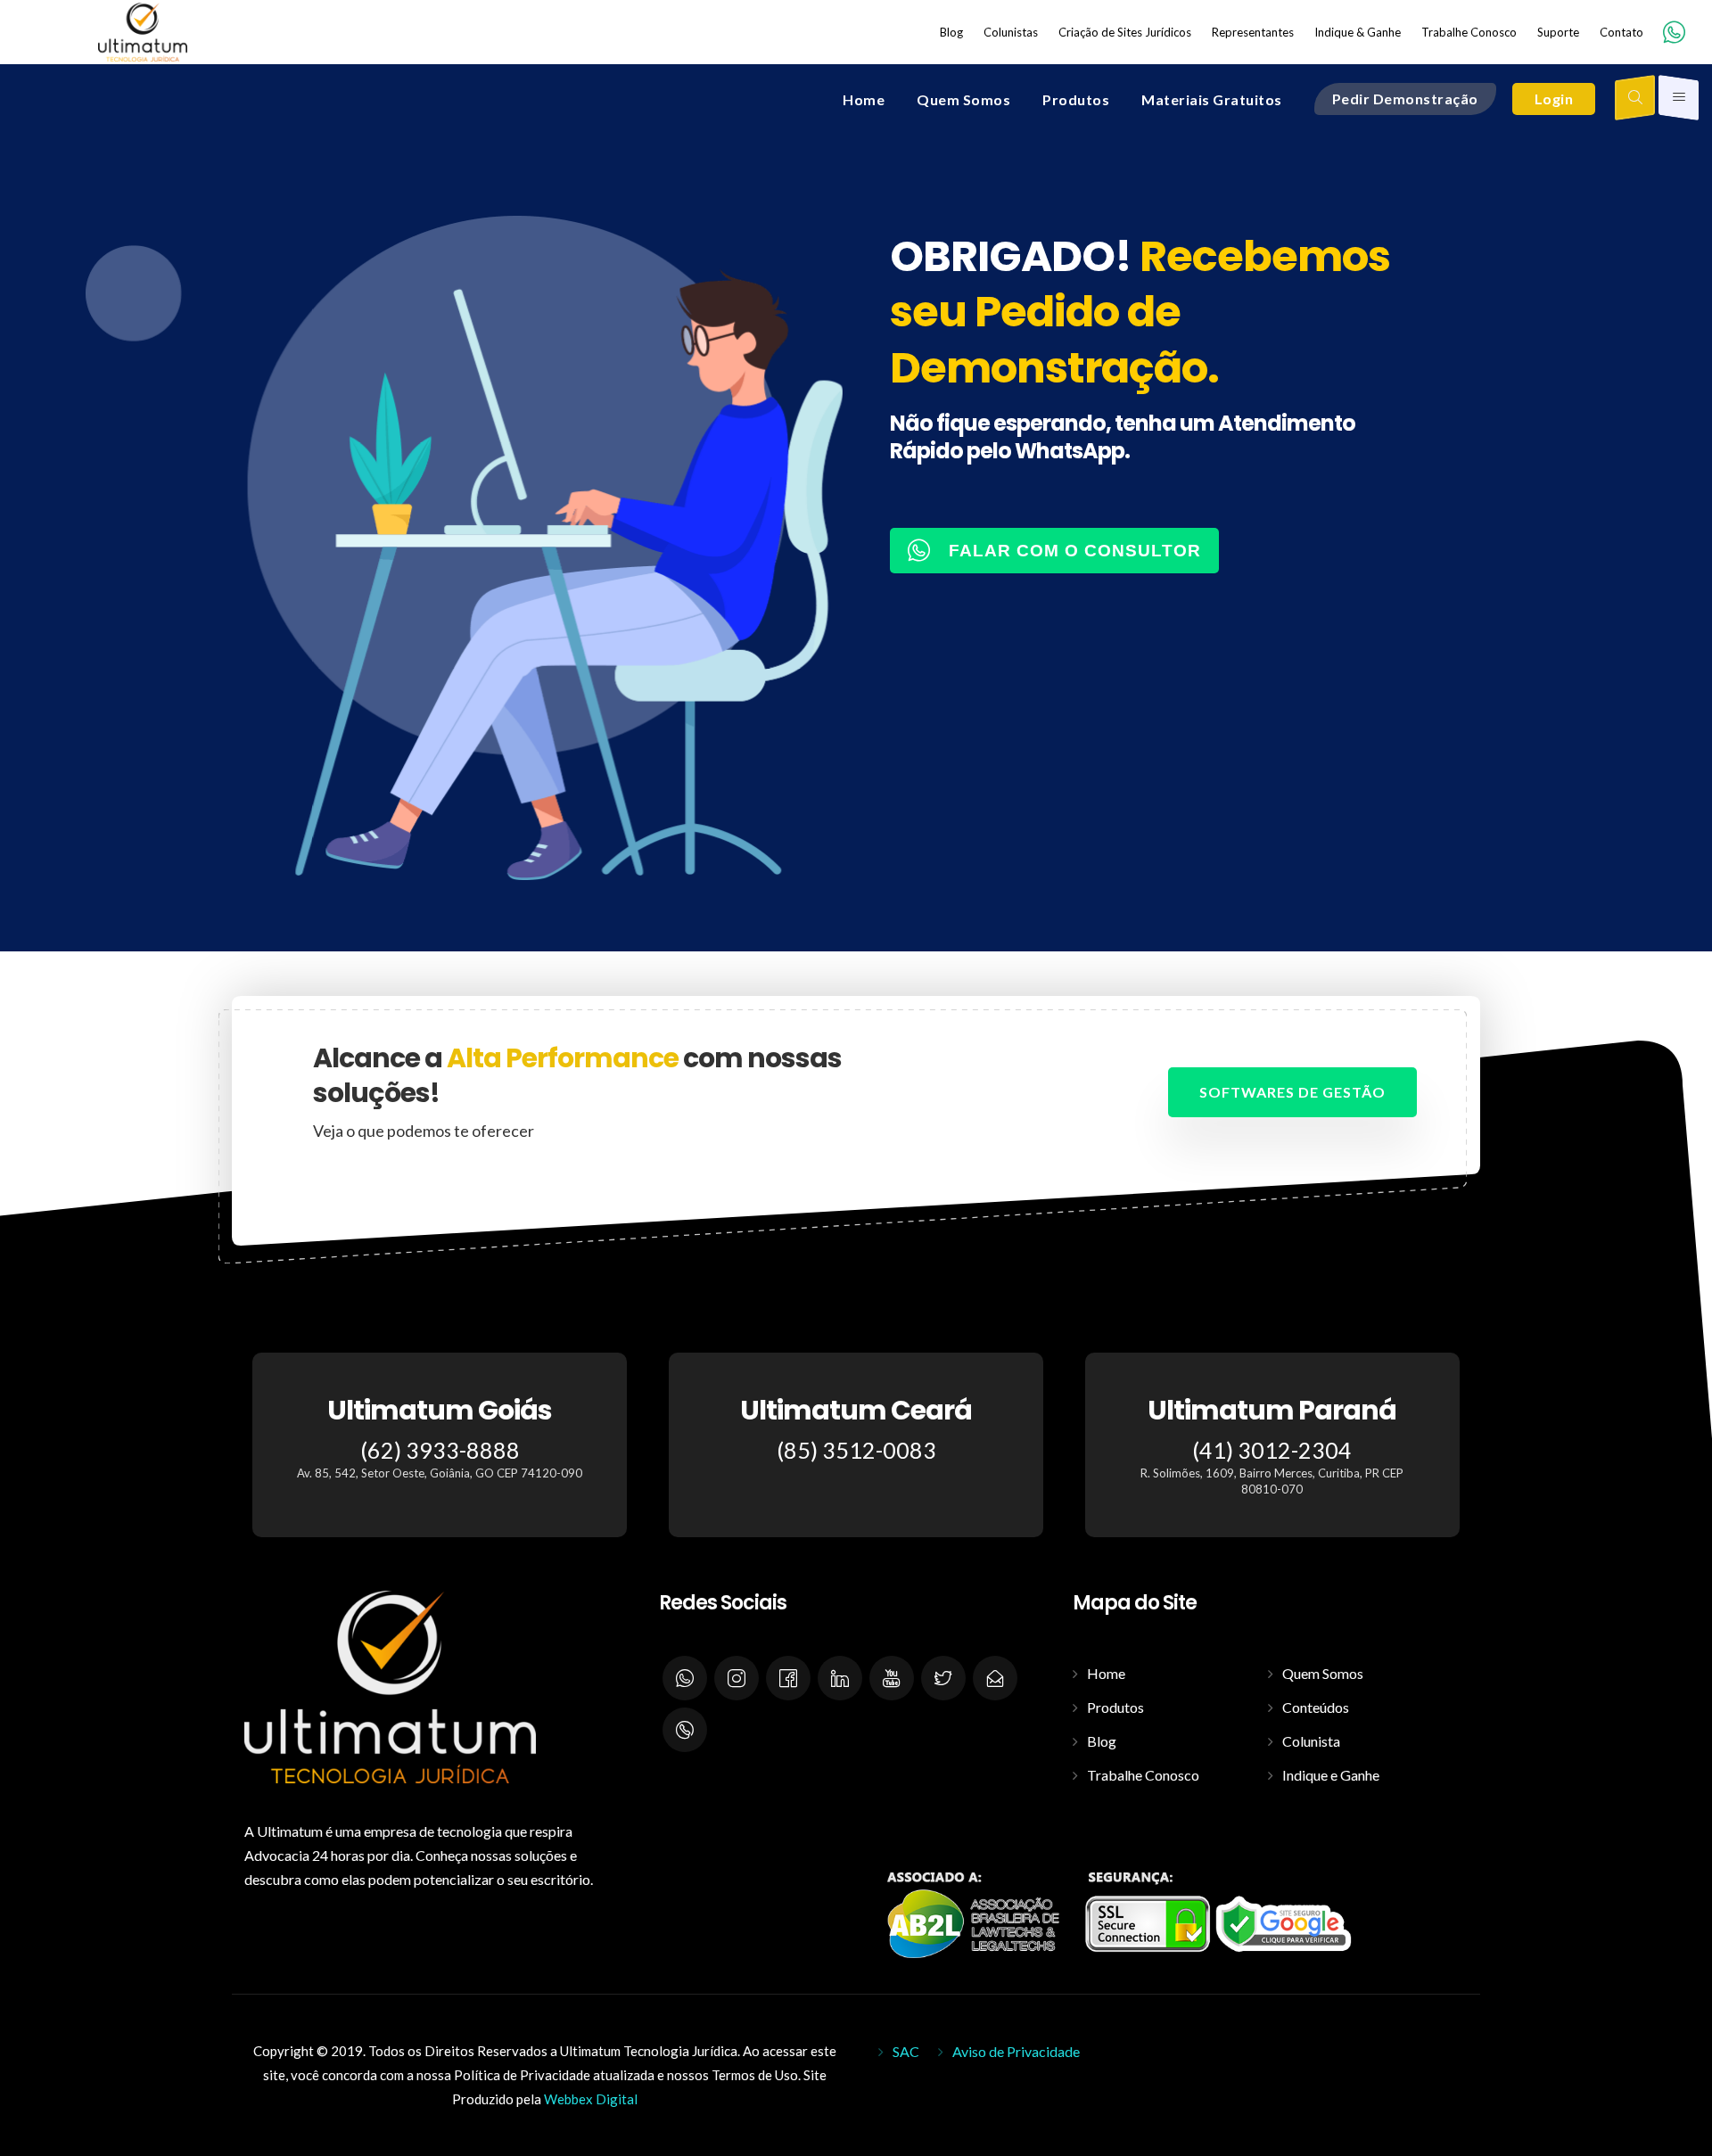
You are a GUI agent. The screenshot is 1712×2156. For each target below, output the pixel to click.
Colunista (1311, 1741)
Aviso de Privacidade (1016, 2051)
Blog (1102, 1741)
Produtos (1115, 1707)
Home (1106, 1673)
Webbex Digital (591, 2099)
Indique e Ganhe (1331, 1775)
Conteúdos (1316, 1707)
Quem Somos (1323, 1673)
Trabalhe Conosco (1143, 1775)
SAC (906, 2051)
